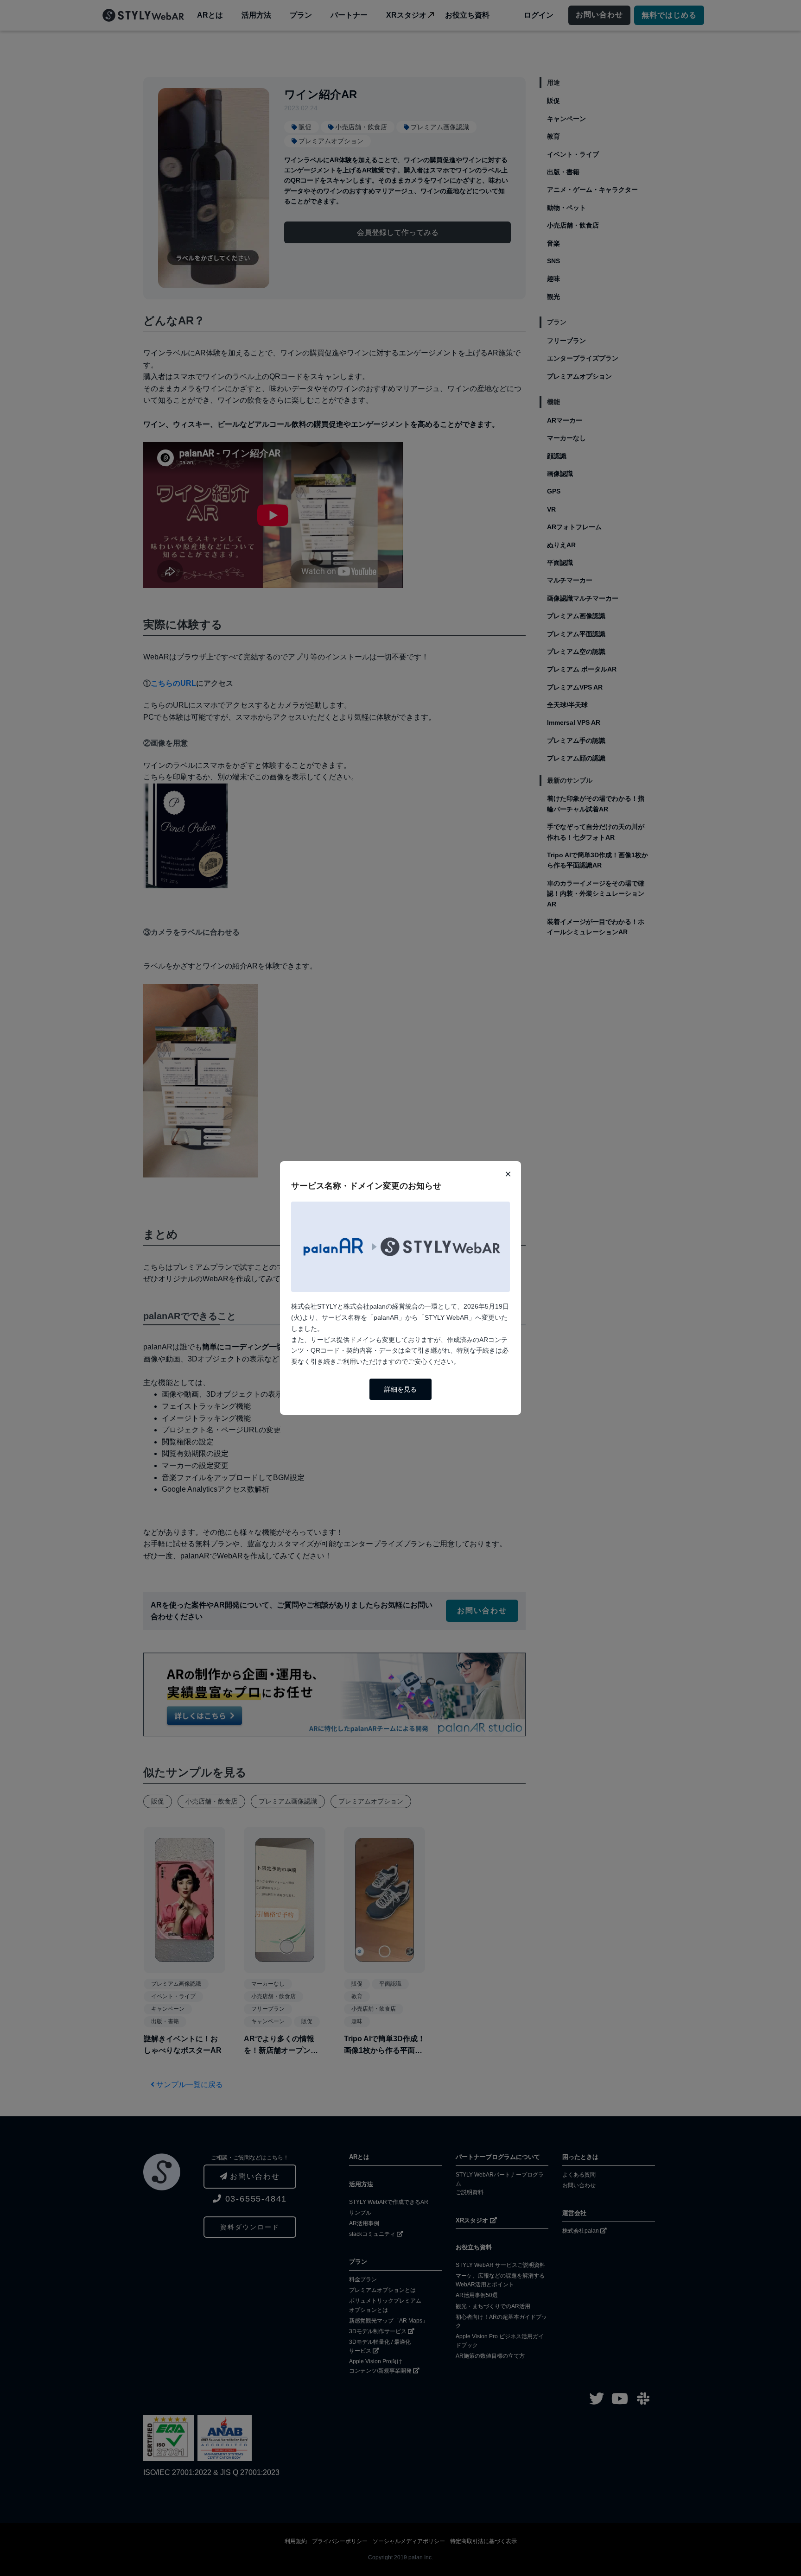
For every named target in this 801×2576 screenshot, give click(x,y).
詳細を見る (400, 1389)
